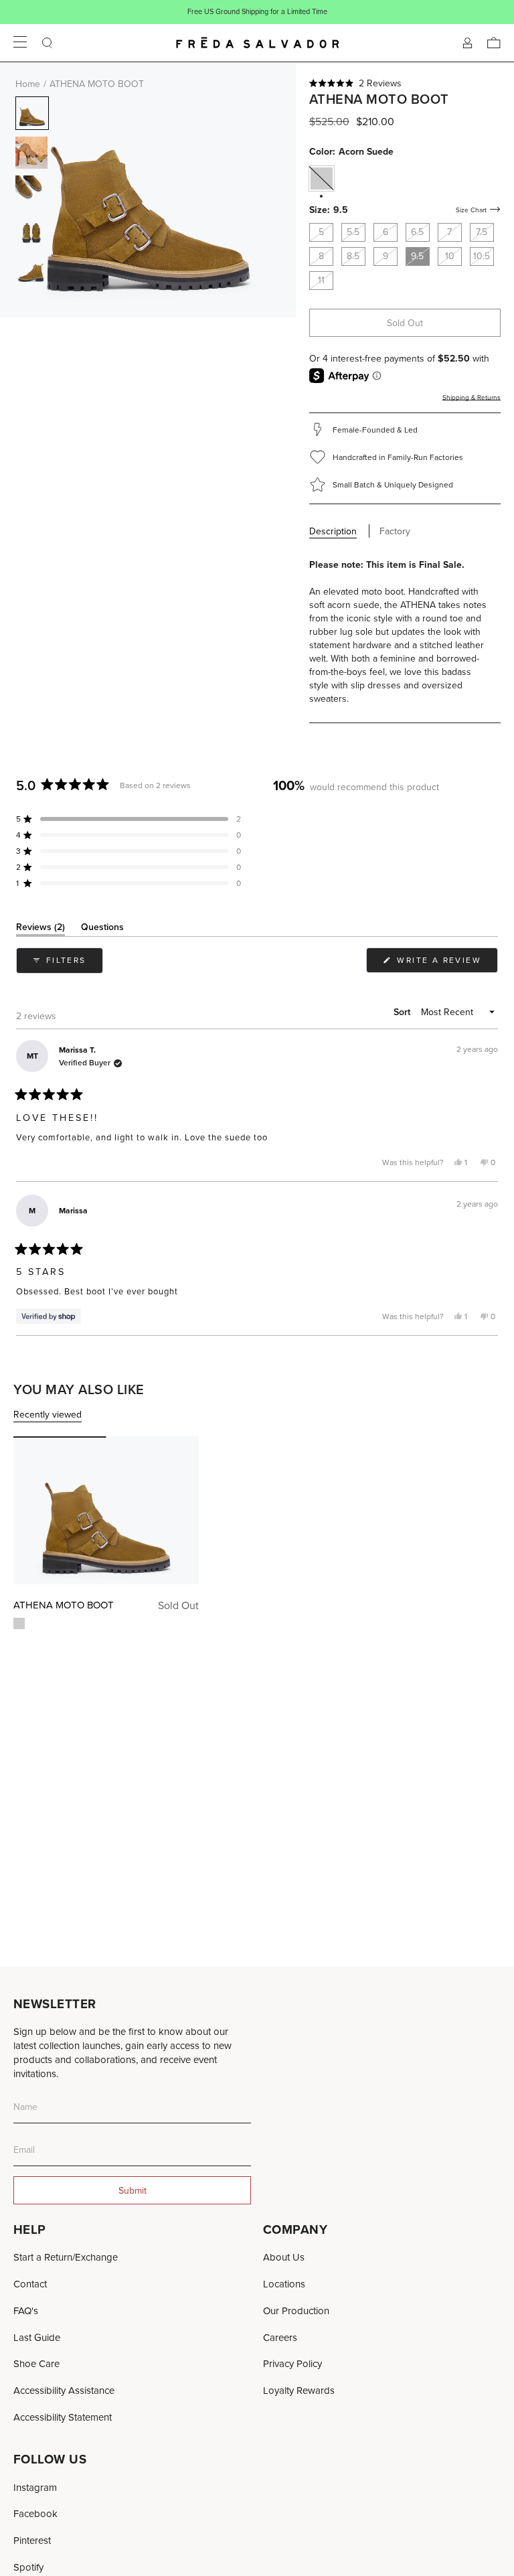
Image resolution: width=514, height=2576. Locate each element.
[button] (405, 83)
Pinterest (32, 2540)
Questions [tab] (102, 929)
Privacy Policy (292, 2363)
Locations (284, 2284)
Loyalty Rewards (299, 2390)
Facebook (35, 2513)
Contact (30, 2284)
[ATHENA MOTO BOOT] (106, 1510)
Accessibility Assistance (64, 2390)
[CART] (494, 43)
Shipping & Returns (472, 397)
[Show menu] (20, 43)
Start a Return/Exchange (66, 2257)
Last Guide (37, 2337)
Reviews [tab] (40, 929)
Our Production (296, 2310)
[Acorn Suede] (19, 1623)
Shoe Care (36, 2363)
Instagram (35, 2487)
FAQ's (26, 2310)
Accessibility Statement (63, 2417)
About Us (284, 2257)
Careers (280, 2337)
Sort (403, 1012)
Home (28, 84)
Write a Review (446, 963)
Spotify (28, 2567)
